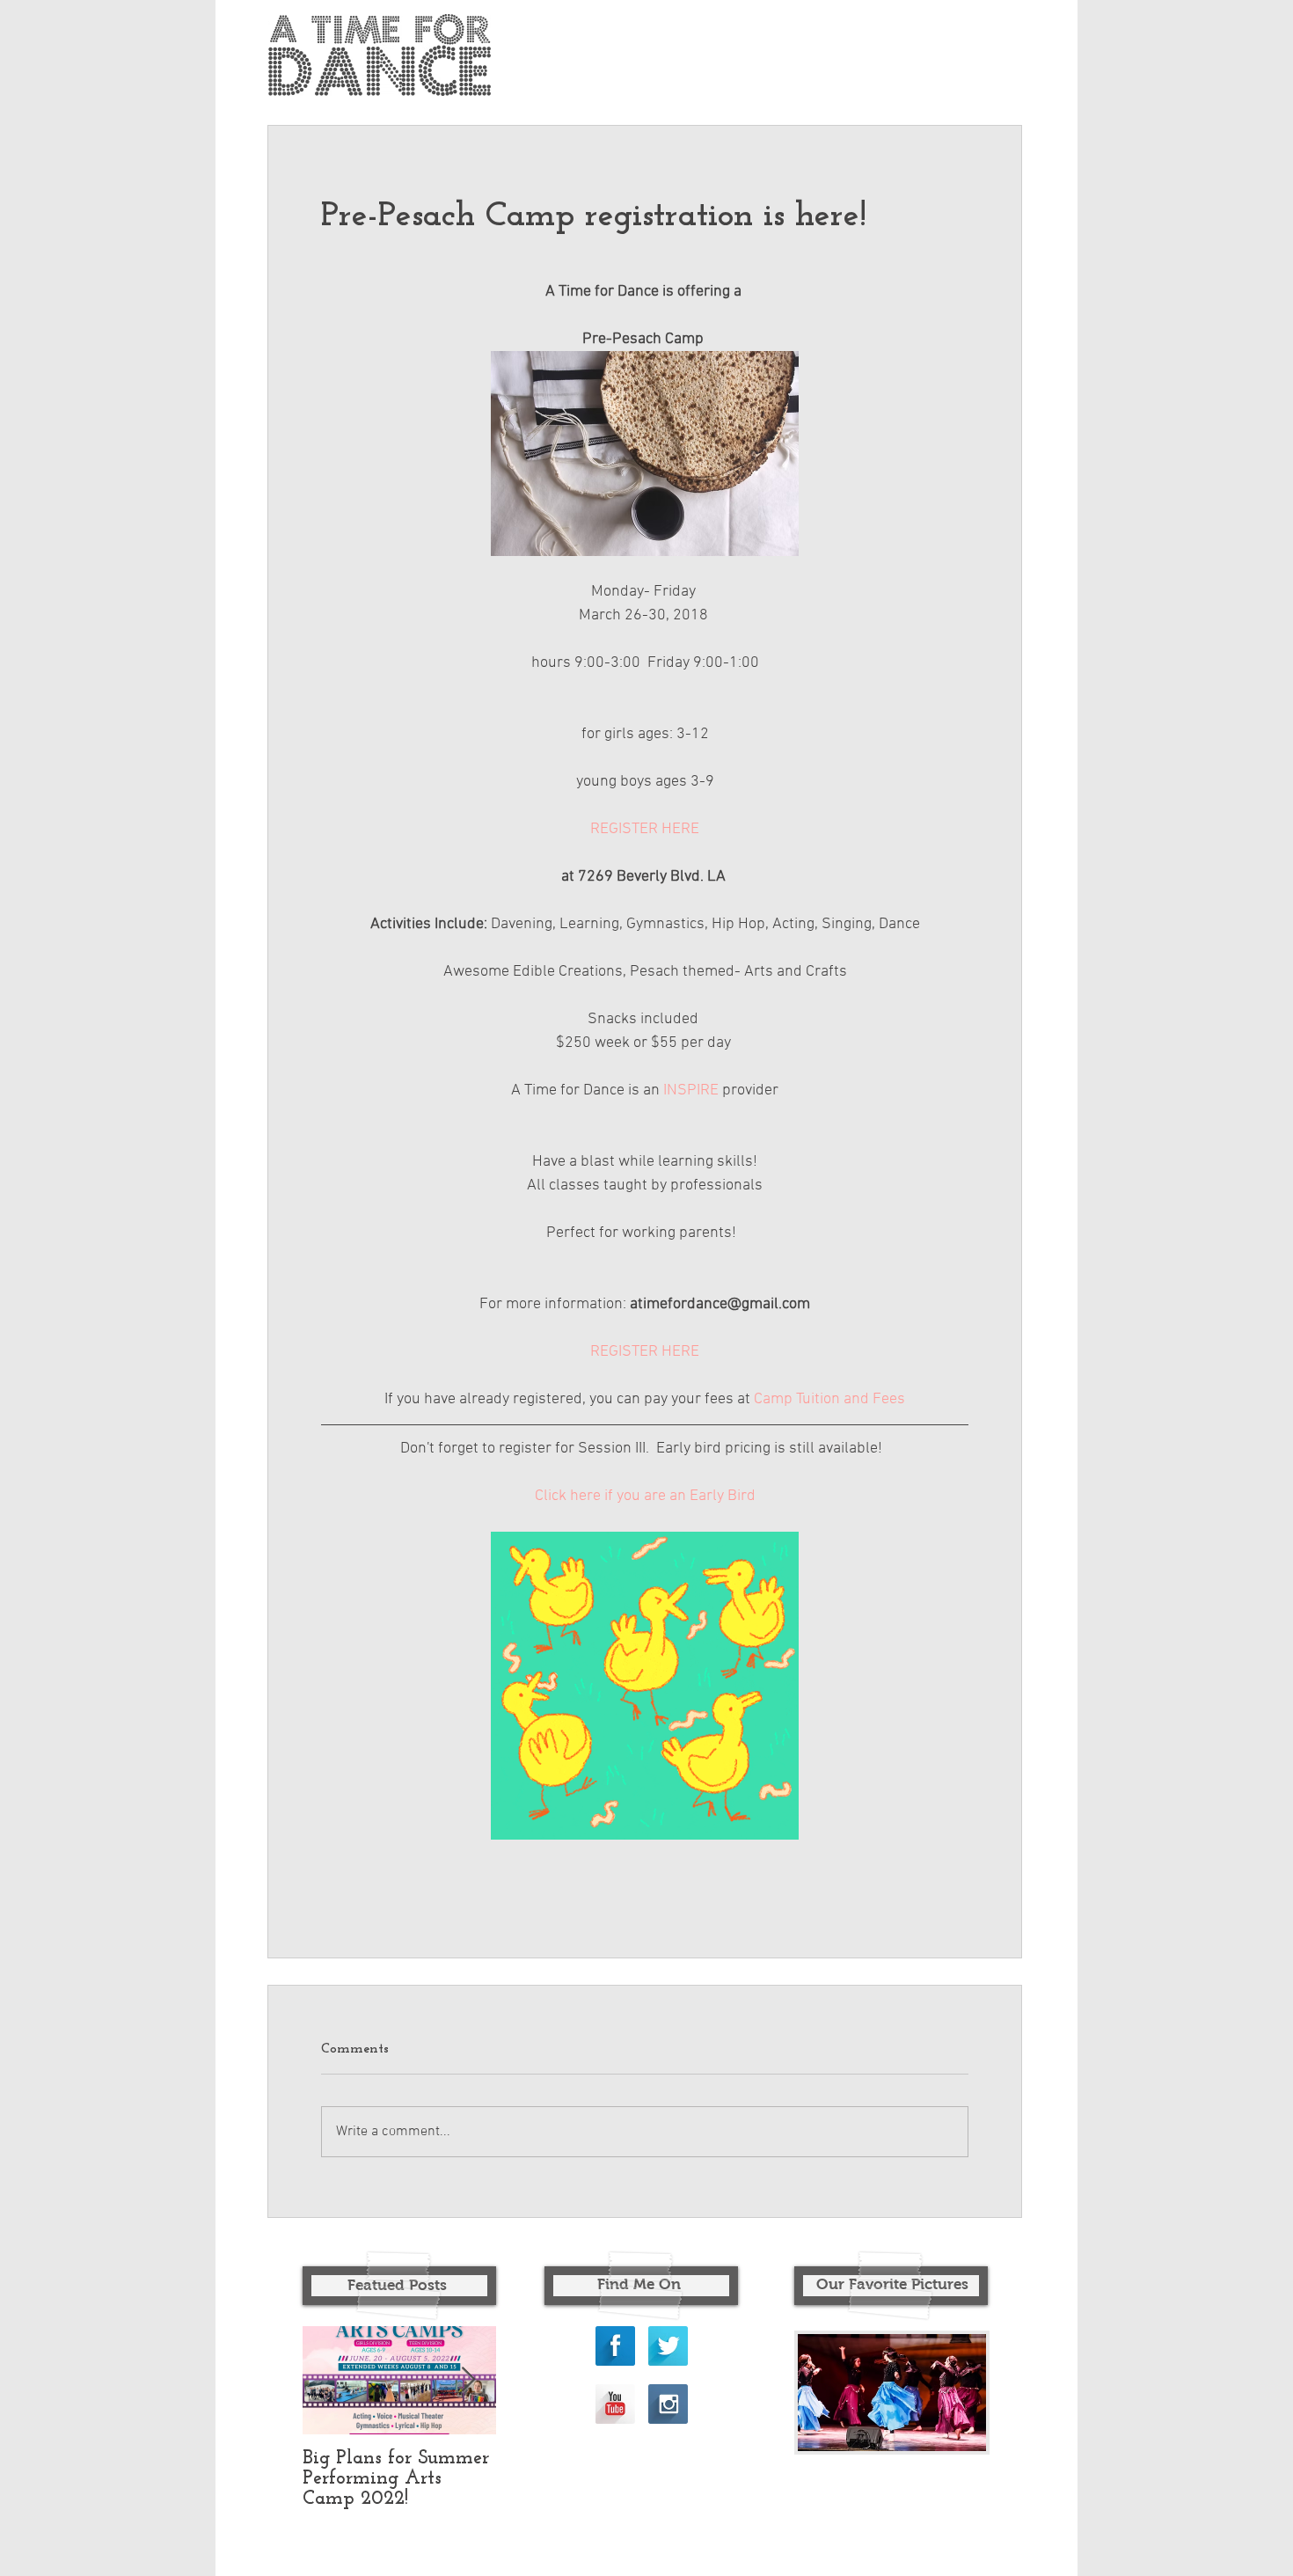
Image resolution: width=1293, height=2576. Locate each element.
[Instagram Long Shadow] (668, 2404)
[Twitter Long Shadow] (668, 2346)
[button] (892, 2393)
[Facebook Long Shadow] (615, 2346)
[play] (943, 2436)
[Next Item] (468, 2381)
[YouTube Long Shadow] (615, 2404)
